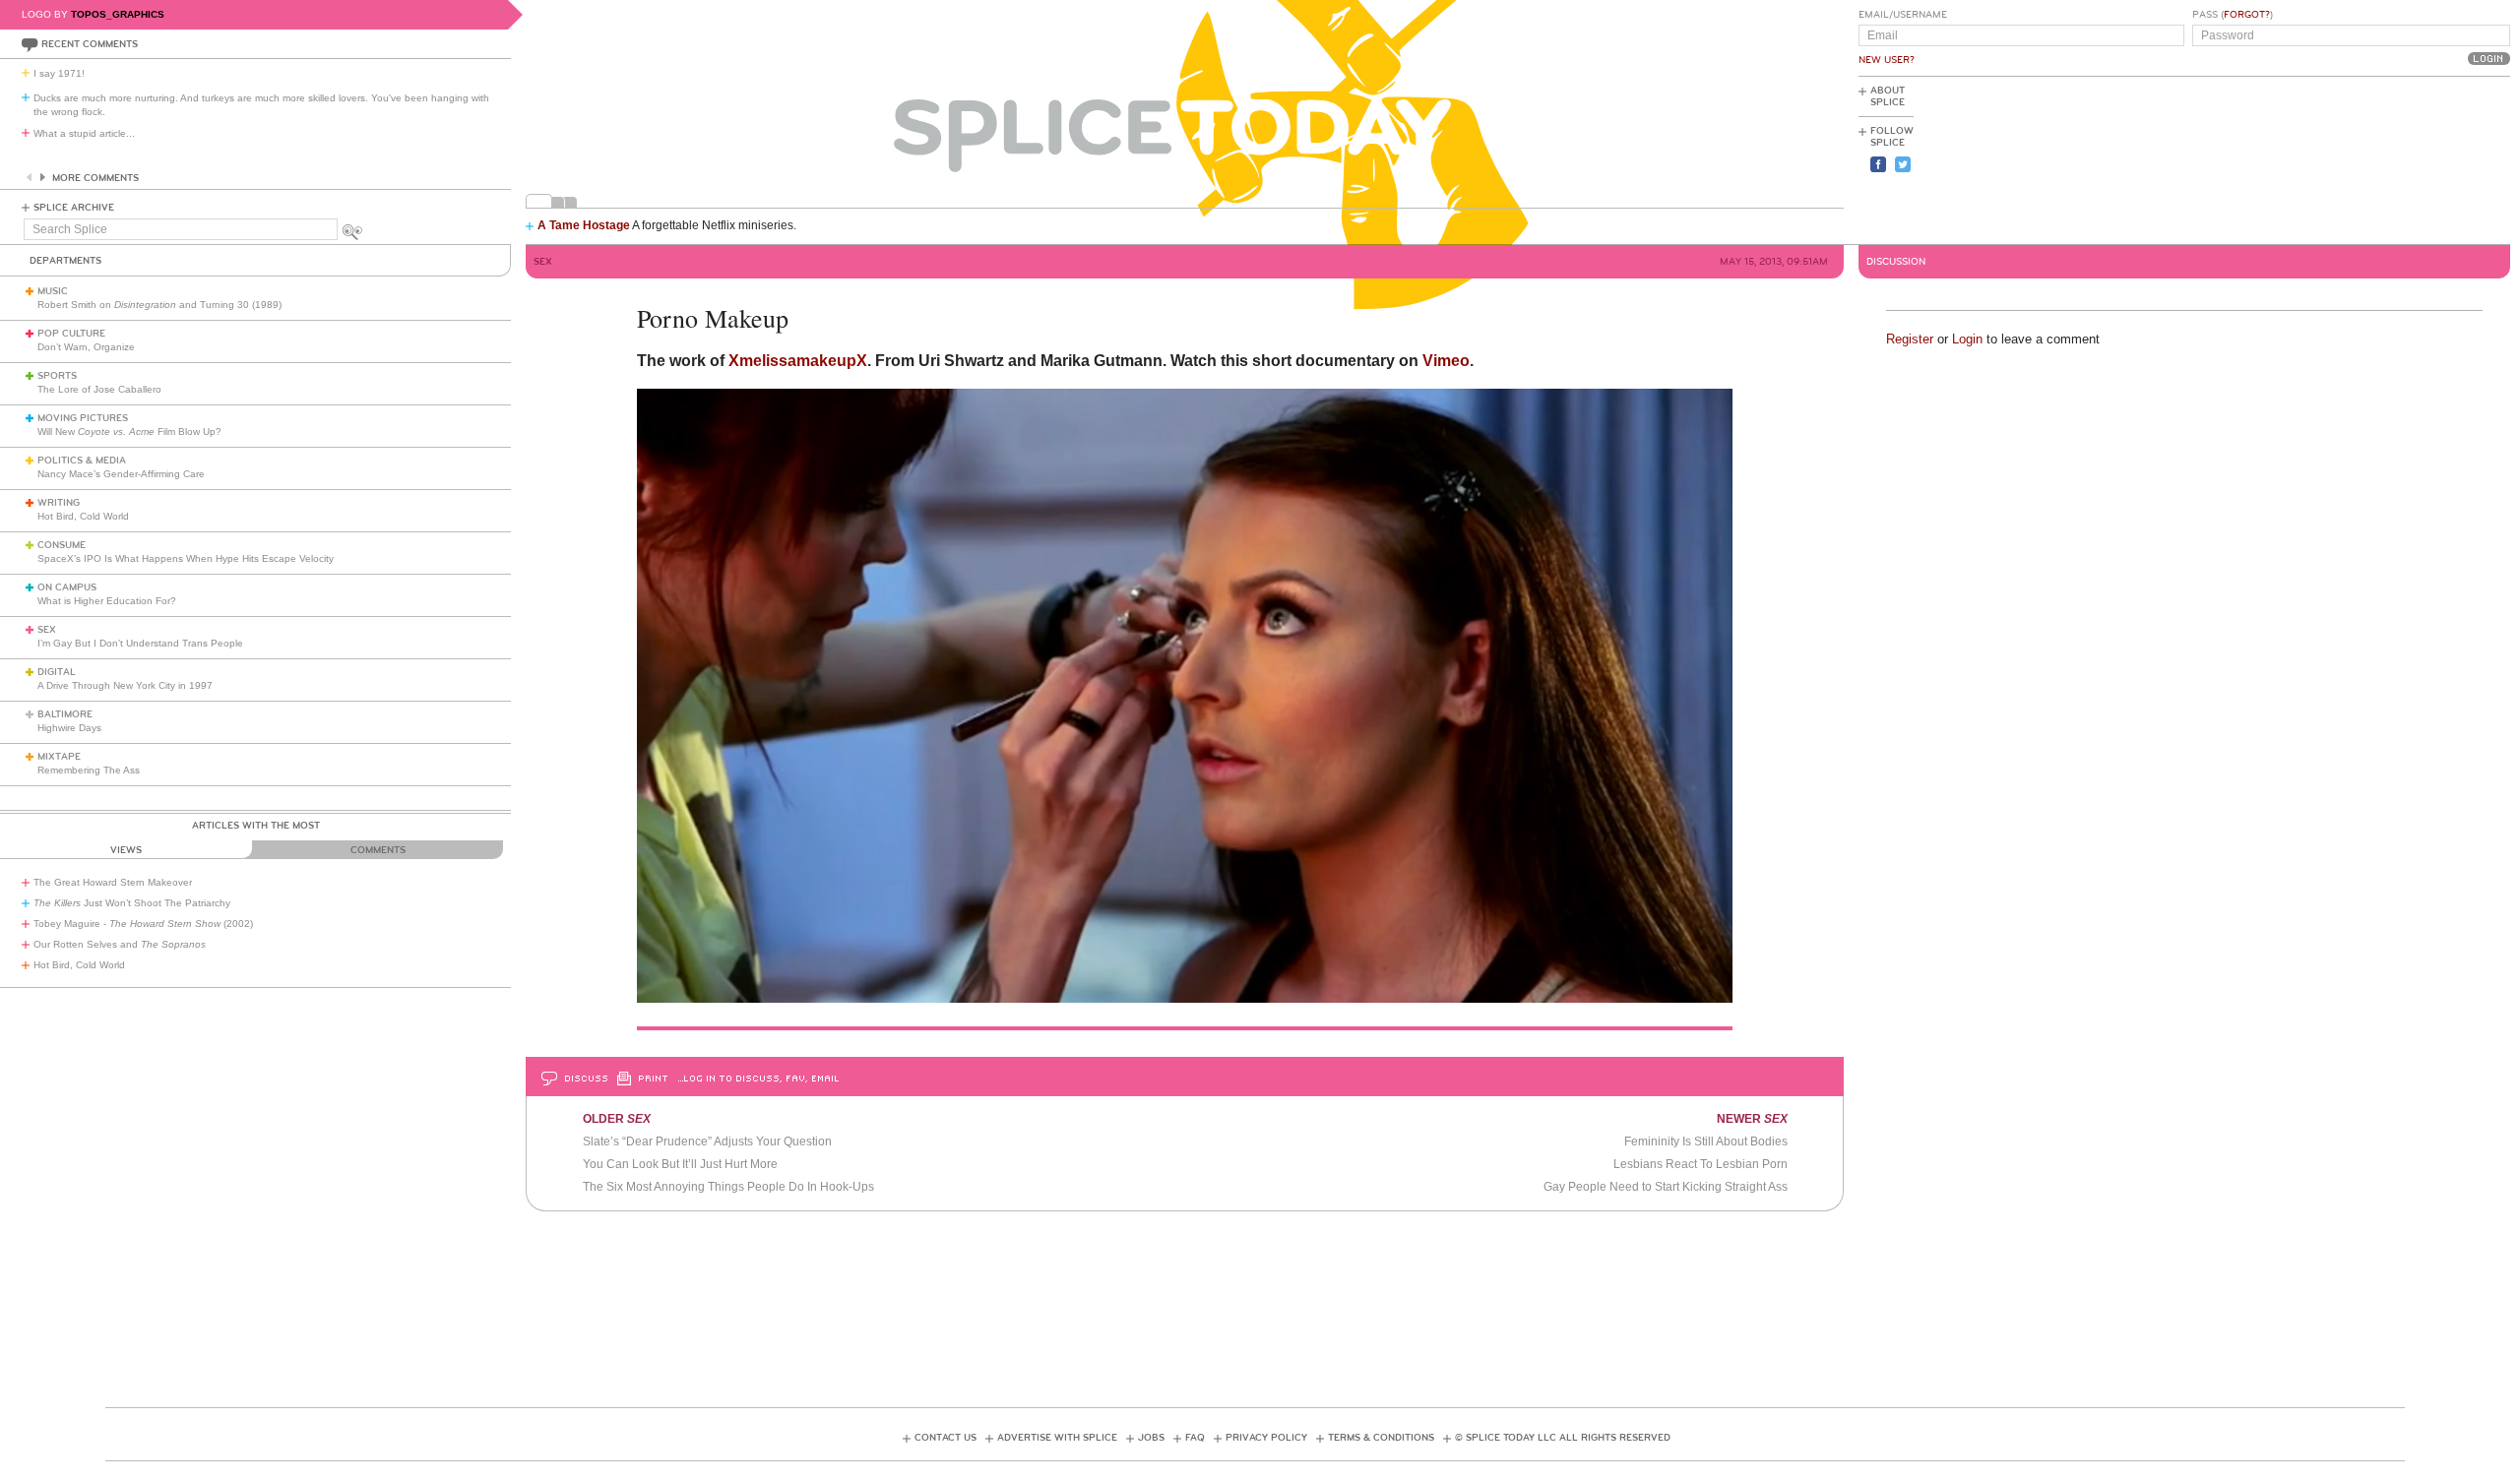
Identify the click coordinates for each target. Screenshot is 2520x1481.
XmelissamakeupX (798, 361)
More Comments (95, 178)
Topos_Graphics (118, 14)
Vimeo (1446, 361)
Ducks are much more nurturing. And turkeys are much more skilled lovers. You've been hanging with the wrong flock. (261, 105)
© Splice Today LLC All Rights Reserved (1563, 1438)
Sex (47, 630)
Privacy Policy (1266, 1438)
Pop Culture (71, 334)
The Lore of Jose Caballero (99, 389)
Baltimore (65, 714)
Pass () (2233, 15)
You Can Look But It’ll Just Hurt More (680, 1164)
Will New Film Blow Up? (129, 432)
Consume (62, 545)
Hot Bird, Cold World (83, 516)
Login (1967, 339)
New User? (1887, 60)
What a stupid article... (84, 133)
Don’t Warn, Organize (86, 347)
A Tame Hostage (584, 225)
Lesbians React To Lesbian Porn (1701, 1164)
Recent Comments (90, 44)
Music (53, 291)
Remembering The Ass (89, 770)
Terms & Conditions (1381, 1438)
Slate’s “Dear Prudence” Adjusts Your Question (707, 1142)
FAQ (1195, 1438)
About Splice (1888, 96)
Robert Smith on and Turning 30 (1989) (159, 305)
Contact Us (945, 1438)
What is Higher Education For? (107, 601)
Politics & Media (82, 461)
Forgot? (2247, 15)
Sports (57, 376)
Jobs (1151, 1438)
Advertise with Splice (1057, 1438)
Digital (57, 672)
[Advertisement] (2422, 158)
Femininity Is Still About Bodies (1706, 1142)
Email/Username (1903, 15)
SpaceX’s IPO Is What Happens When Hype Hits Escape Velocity (186, 558)
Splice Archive (74, 208)
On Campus (67, 587)
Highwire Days (69, 728)
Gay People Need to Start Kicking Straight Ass (1666, 1187)
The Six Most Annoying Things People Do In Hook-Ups (728, 1187)
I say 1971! (59, 73)
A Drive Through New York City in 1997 (125, 685)
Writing (59, 503)
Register (1910, 339)
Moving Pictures (83, 418)
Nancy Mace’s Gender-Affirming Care (121, 474)
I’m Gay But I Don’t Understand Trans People (140, 643)
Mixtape (59, 757)
